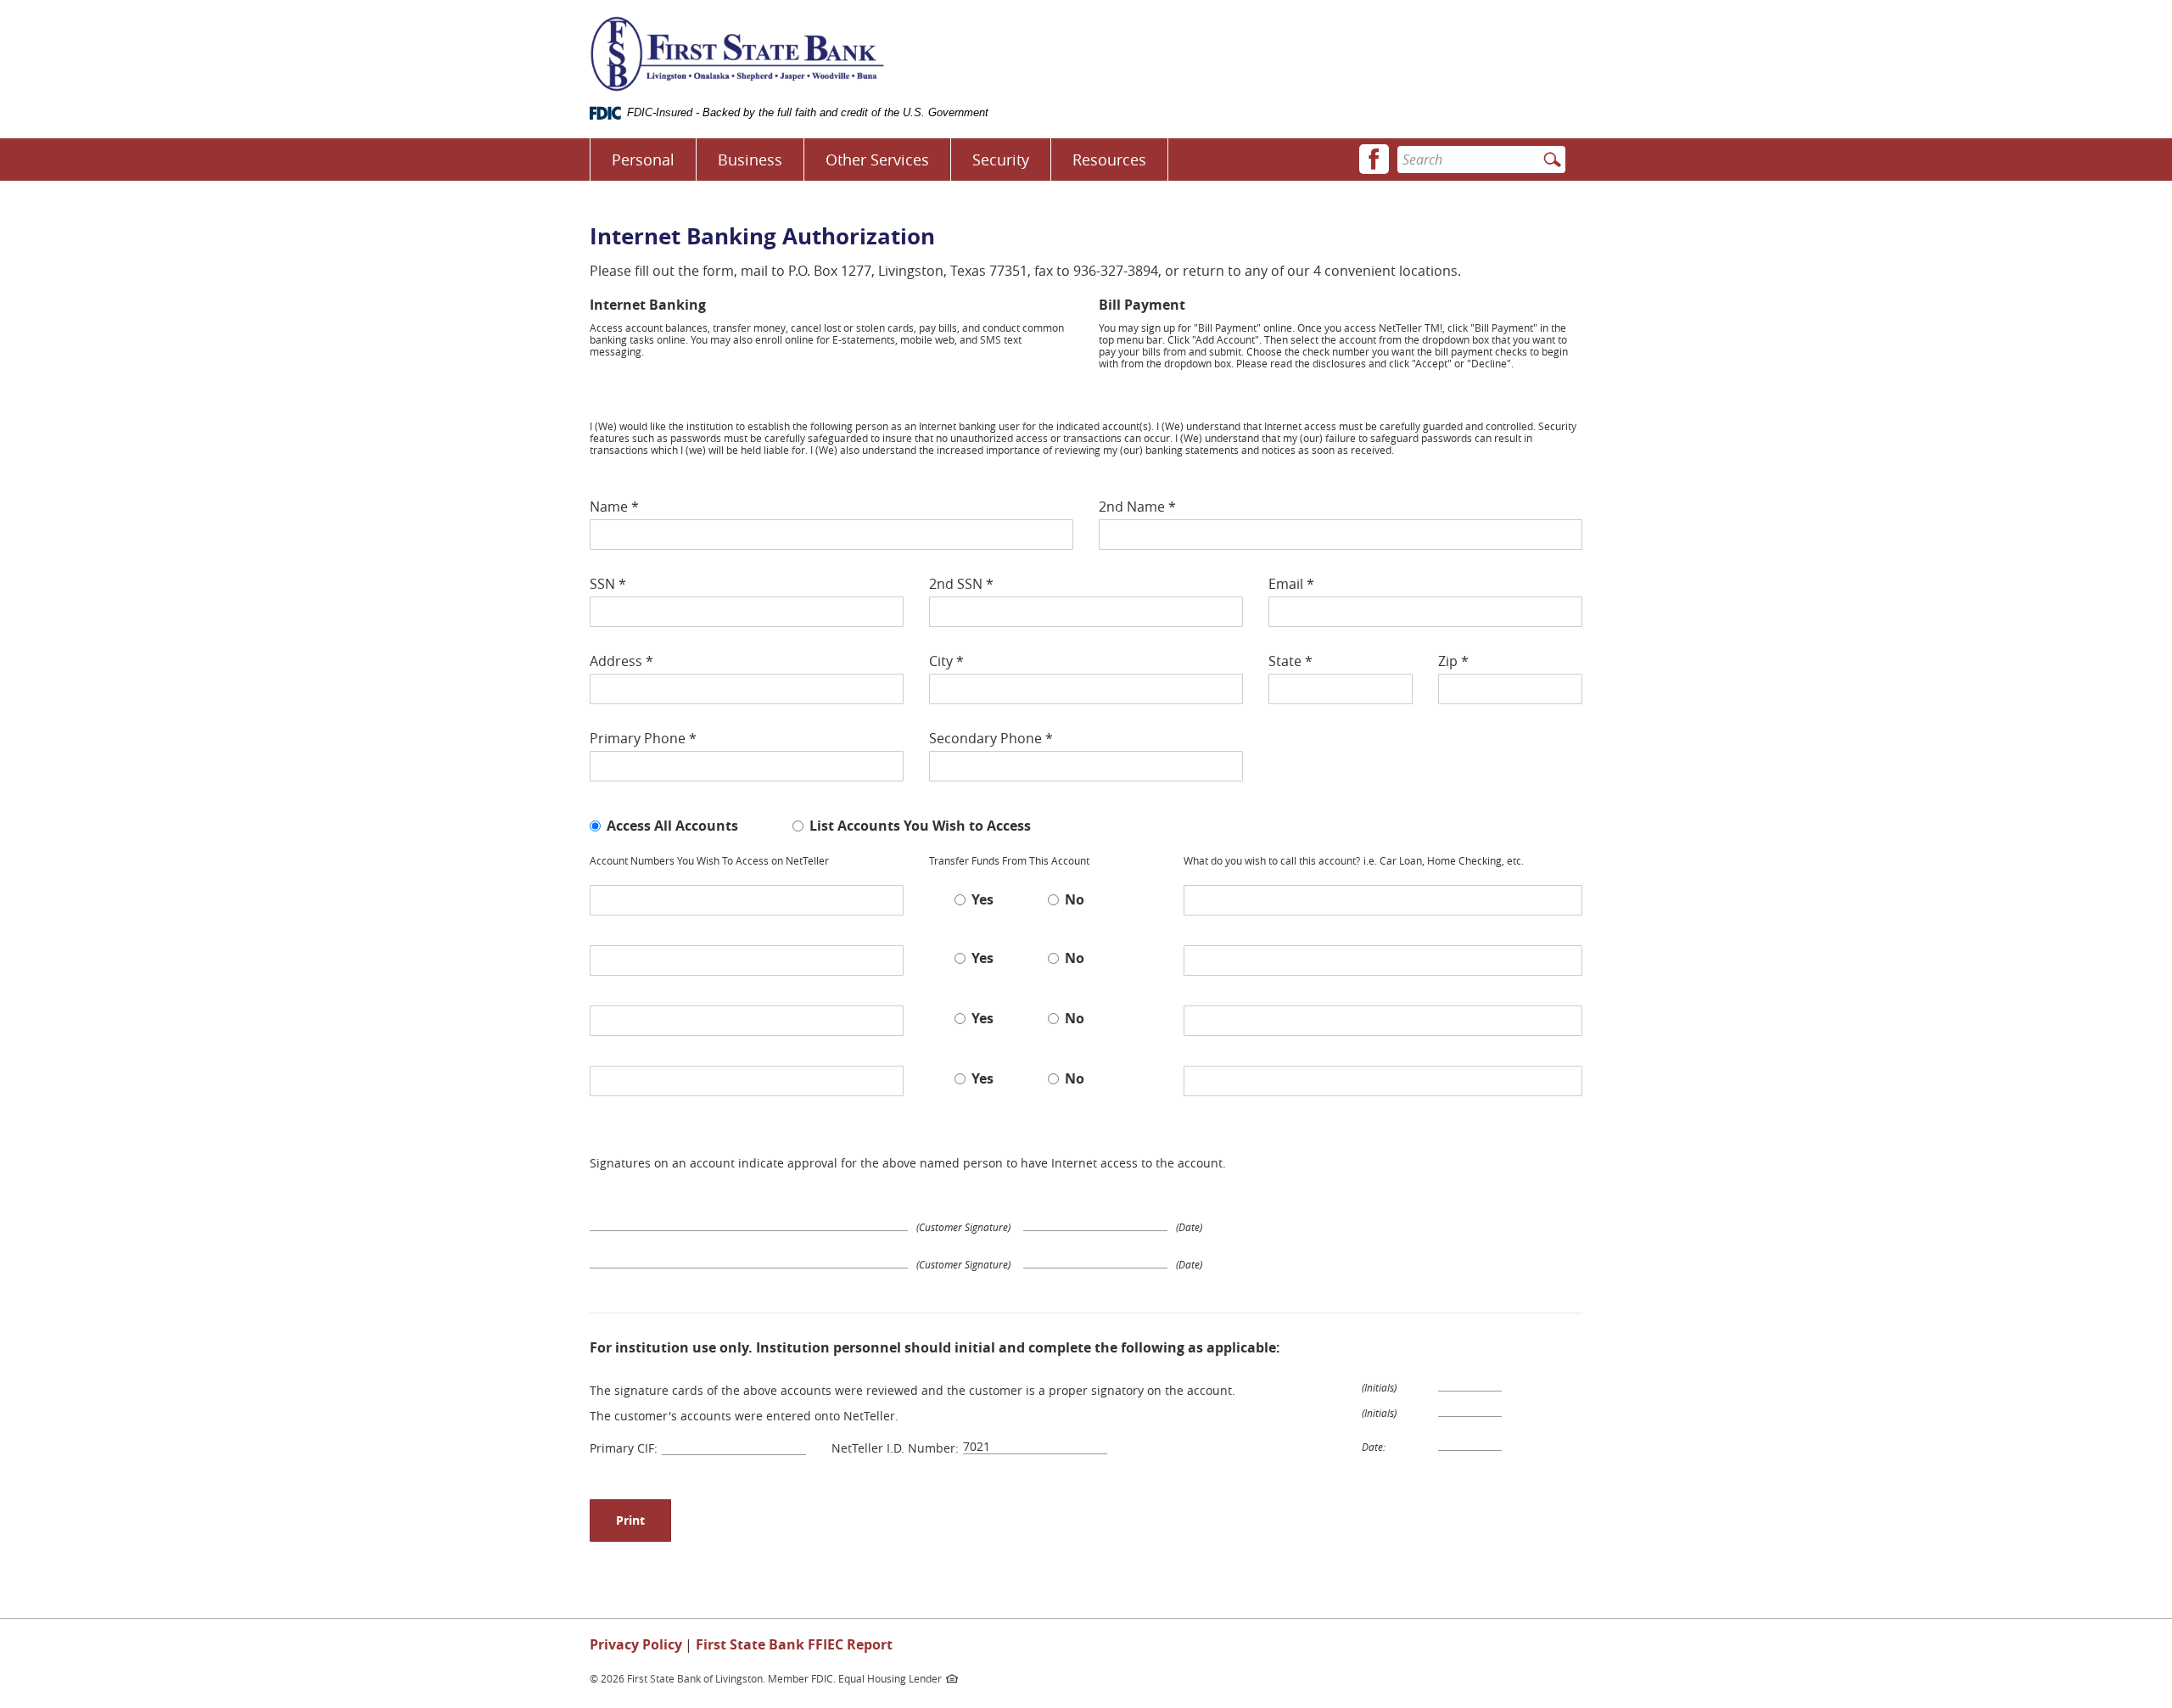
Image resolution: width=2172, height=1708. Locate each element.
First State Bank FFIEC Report (794, 1644)
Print (630, 1520)
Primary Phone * (643, 738)
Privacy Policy (636, 1644)
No (1075, 899)
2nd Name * (1137, 507)
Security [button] (1001, 160)
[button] (1374, 159)
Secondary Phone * (991, 738)
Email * (1291, 584)
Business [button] (750, 160)
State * (1290, 661)
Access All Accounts (672, 825)
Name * (614, 507)
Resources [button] (1109, 160)
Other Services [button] (877, 160)
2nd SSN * (961, 584)
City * (946, 661)
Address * (621, 661)
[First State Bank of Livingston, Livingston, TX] (737, 54)
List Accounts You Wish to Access (920, 825)
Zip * (1453, 661)
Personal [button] (643, 160)
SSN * (608, 584)
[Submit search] (1552, 160)
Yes (982, 899)
